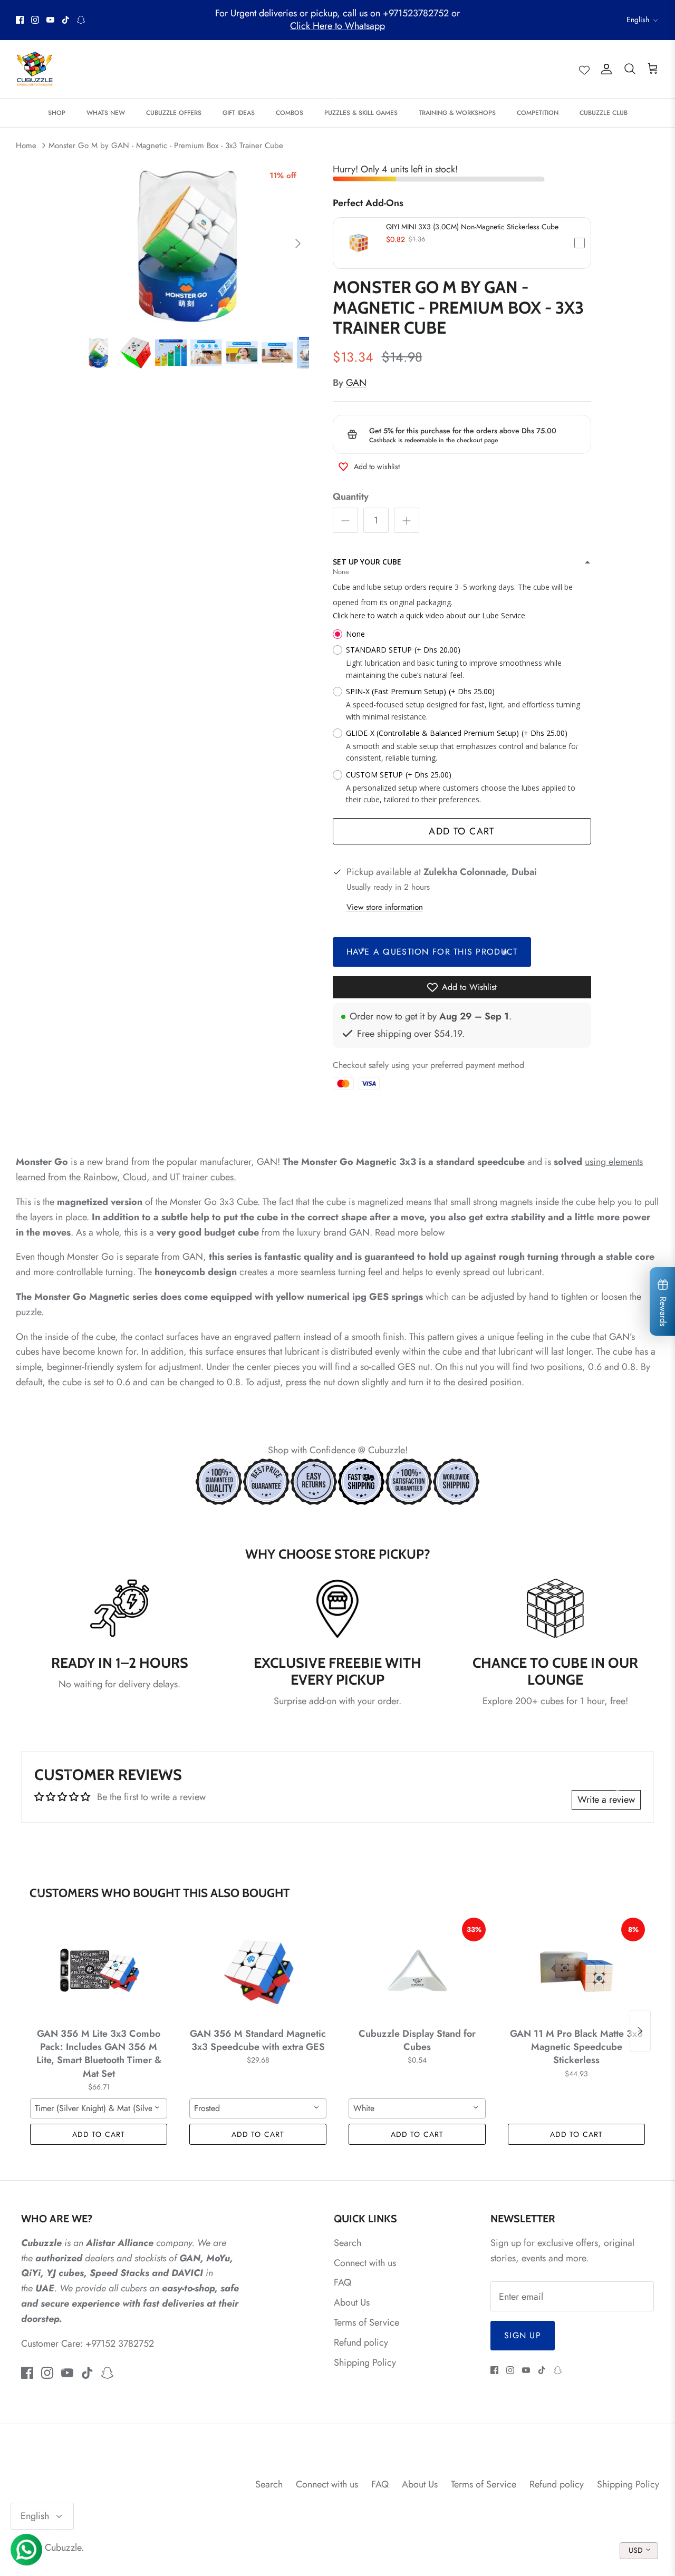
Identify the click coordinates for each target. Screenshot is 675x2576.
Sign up (523, 2335)
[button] (462, 243)
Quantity (351, 497)
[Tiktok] (66, 20)
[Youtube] (50, 20)
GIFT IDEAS (239, 113)
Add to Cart (462, 831)
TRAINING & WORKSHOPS (457, 113)
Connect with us (365, 2263)
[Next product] (640, 2031)
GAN (356, 383)
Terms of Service (367, 2322)
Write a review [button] (606, 1800)
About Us (352, 2302)
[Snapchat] (81, 20)
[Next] (298, 244)
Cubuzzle (63, 2548)
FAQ (343, 2282)
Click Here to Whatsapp (337, 26)
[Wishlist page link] (584, 69)
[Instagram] (35, 20)
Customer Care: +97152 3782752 (88, 2344)
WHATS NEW (106, 113)
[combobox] (99, 2108)
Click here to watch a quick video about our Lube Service (429, 615)
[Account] (604, 69)
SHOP (57, 113)
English (638, 20)
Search (348, 2243)
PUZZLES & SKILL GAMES (361, 113)
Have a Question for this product (432, 952)
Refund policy (361, 2342)
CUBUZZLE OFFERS (174, 113)
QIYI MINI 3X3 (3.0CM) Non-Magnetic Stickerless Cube (472, 227)
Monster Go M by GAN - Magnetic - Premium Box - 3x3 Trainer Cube (166, 145)
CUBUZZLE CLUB (604, 113)
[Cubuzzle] (34, 69)
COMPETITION (538, 113)
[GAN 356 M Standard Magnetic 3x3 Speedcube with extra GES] (258, 1970)
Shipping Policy (365, 2363)
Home (26, 145)
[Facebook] (20, 20)
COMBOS (290, 113)
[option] (197, 244)
